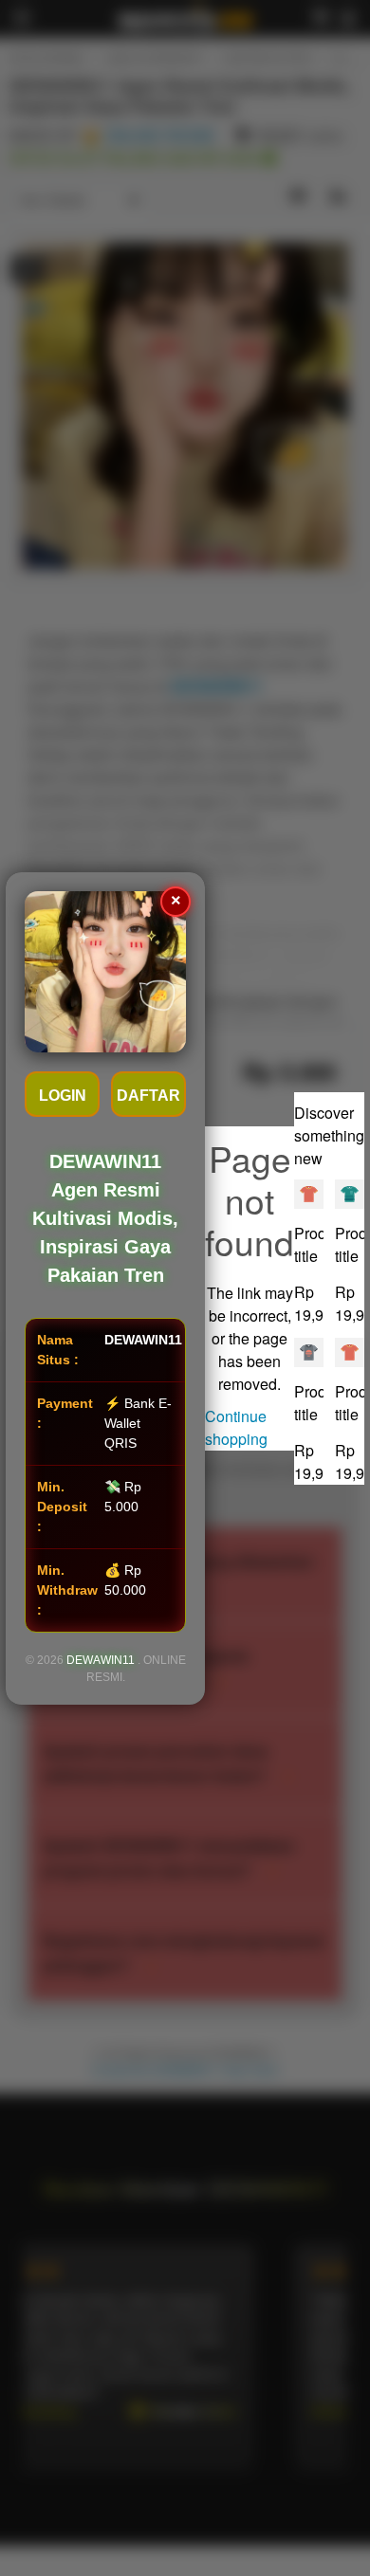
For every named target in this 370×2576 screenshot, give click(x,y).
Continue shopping (236, 1427)
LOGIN (63, 1096)
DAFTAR (148, 1096)
